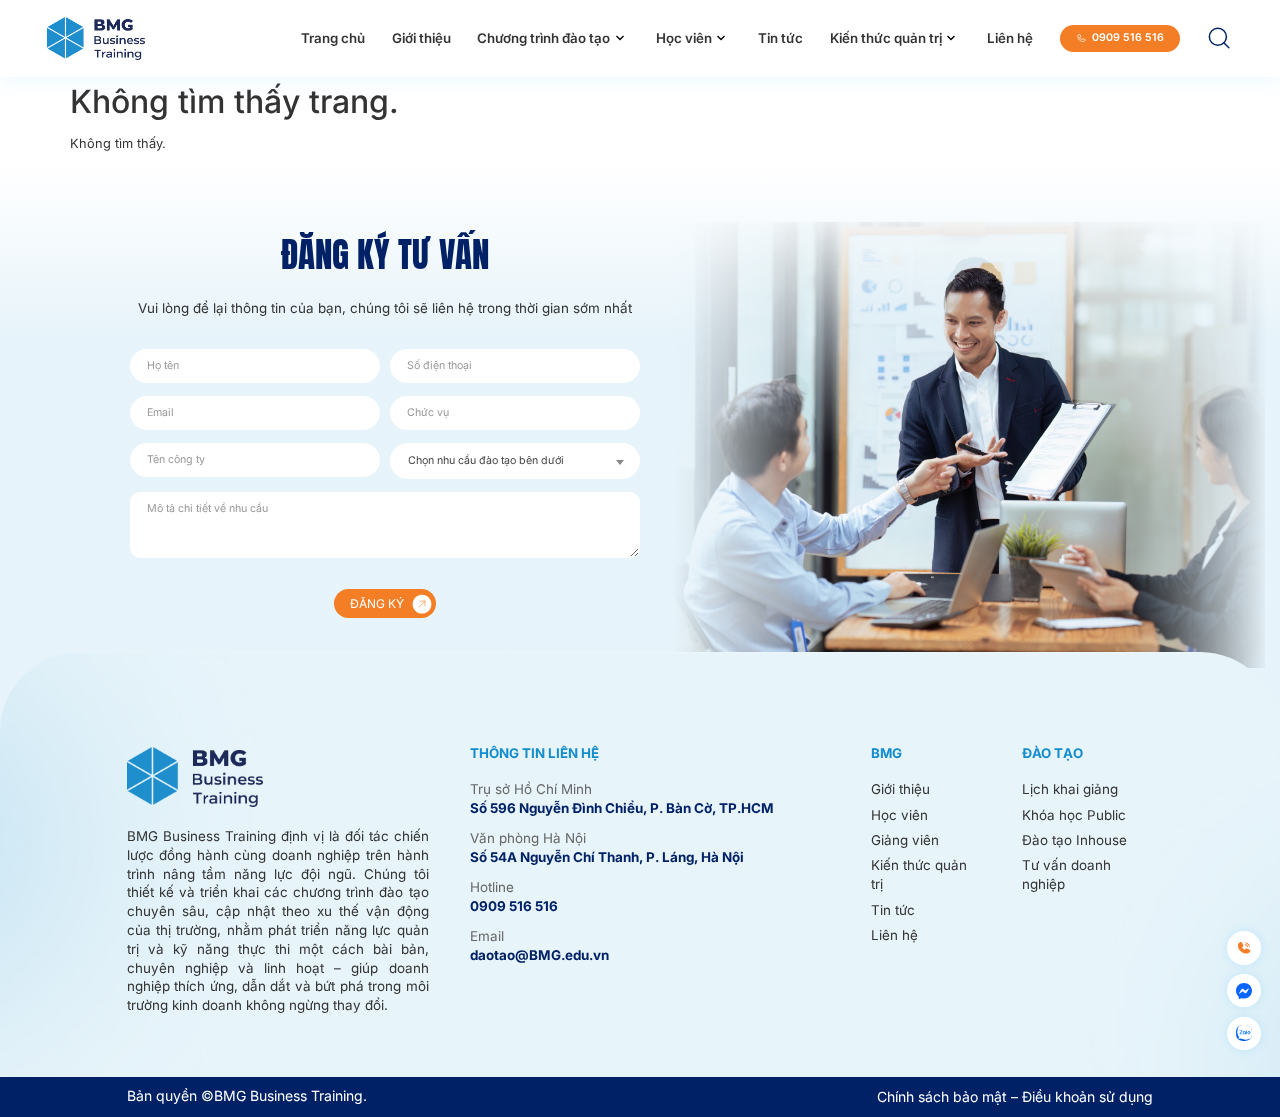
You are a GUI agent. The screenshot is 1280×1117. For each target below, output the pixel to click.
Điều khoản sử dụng (1087, 1096)
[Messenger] (1243, 990)
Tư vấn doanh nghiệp (1066, 874)
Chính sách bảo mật (942, 1096)
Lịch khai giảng (1070, 789)
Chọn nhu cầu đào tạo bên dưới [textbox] (486, 460)
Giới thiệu (421, 38)
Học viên (684, 38)
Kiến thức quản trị (886, 38)
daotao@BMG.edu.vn (539, 955)
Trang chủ (333, 38)
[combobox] (515, 461)
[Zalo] (1243, 1033)
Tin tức (780, 38)
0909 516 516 (514, 906)
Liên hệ (1010, 38)
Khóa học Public (1074, 815)
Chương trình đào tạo (543, 38)
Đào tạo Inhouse (1074, 840)
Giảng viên (905, 840)
